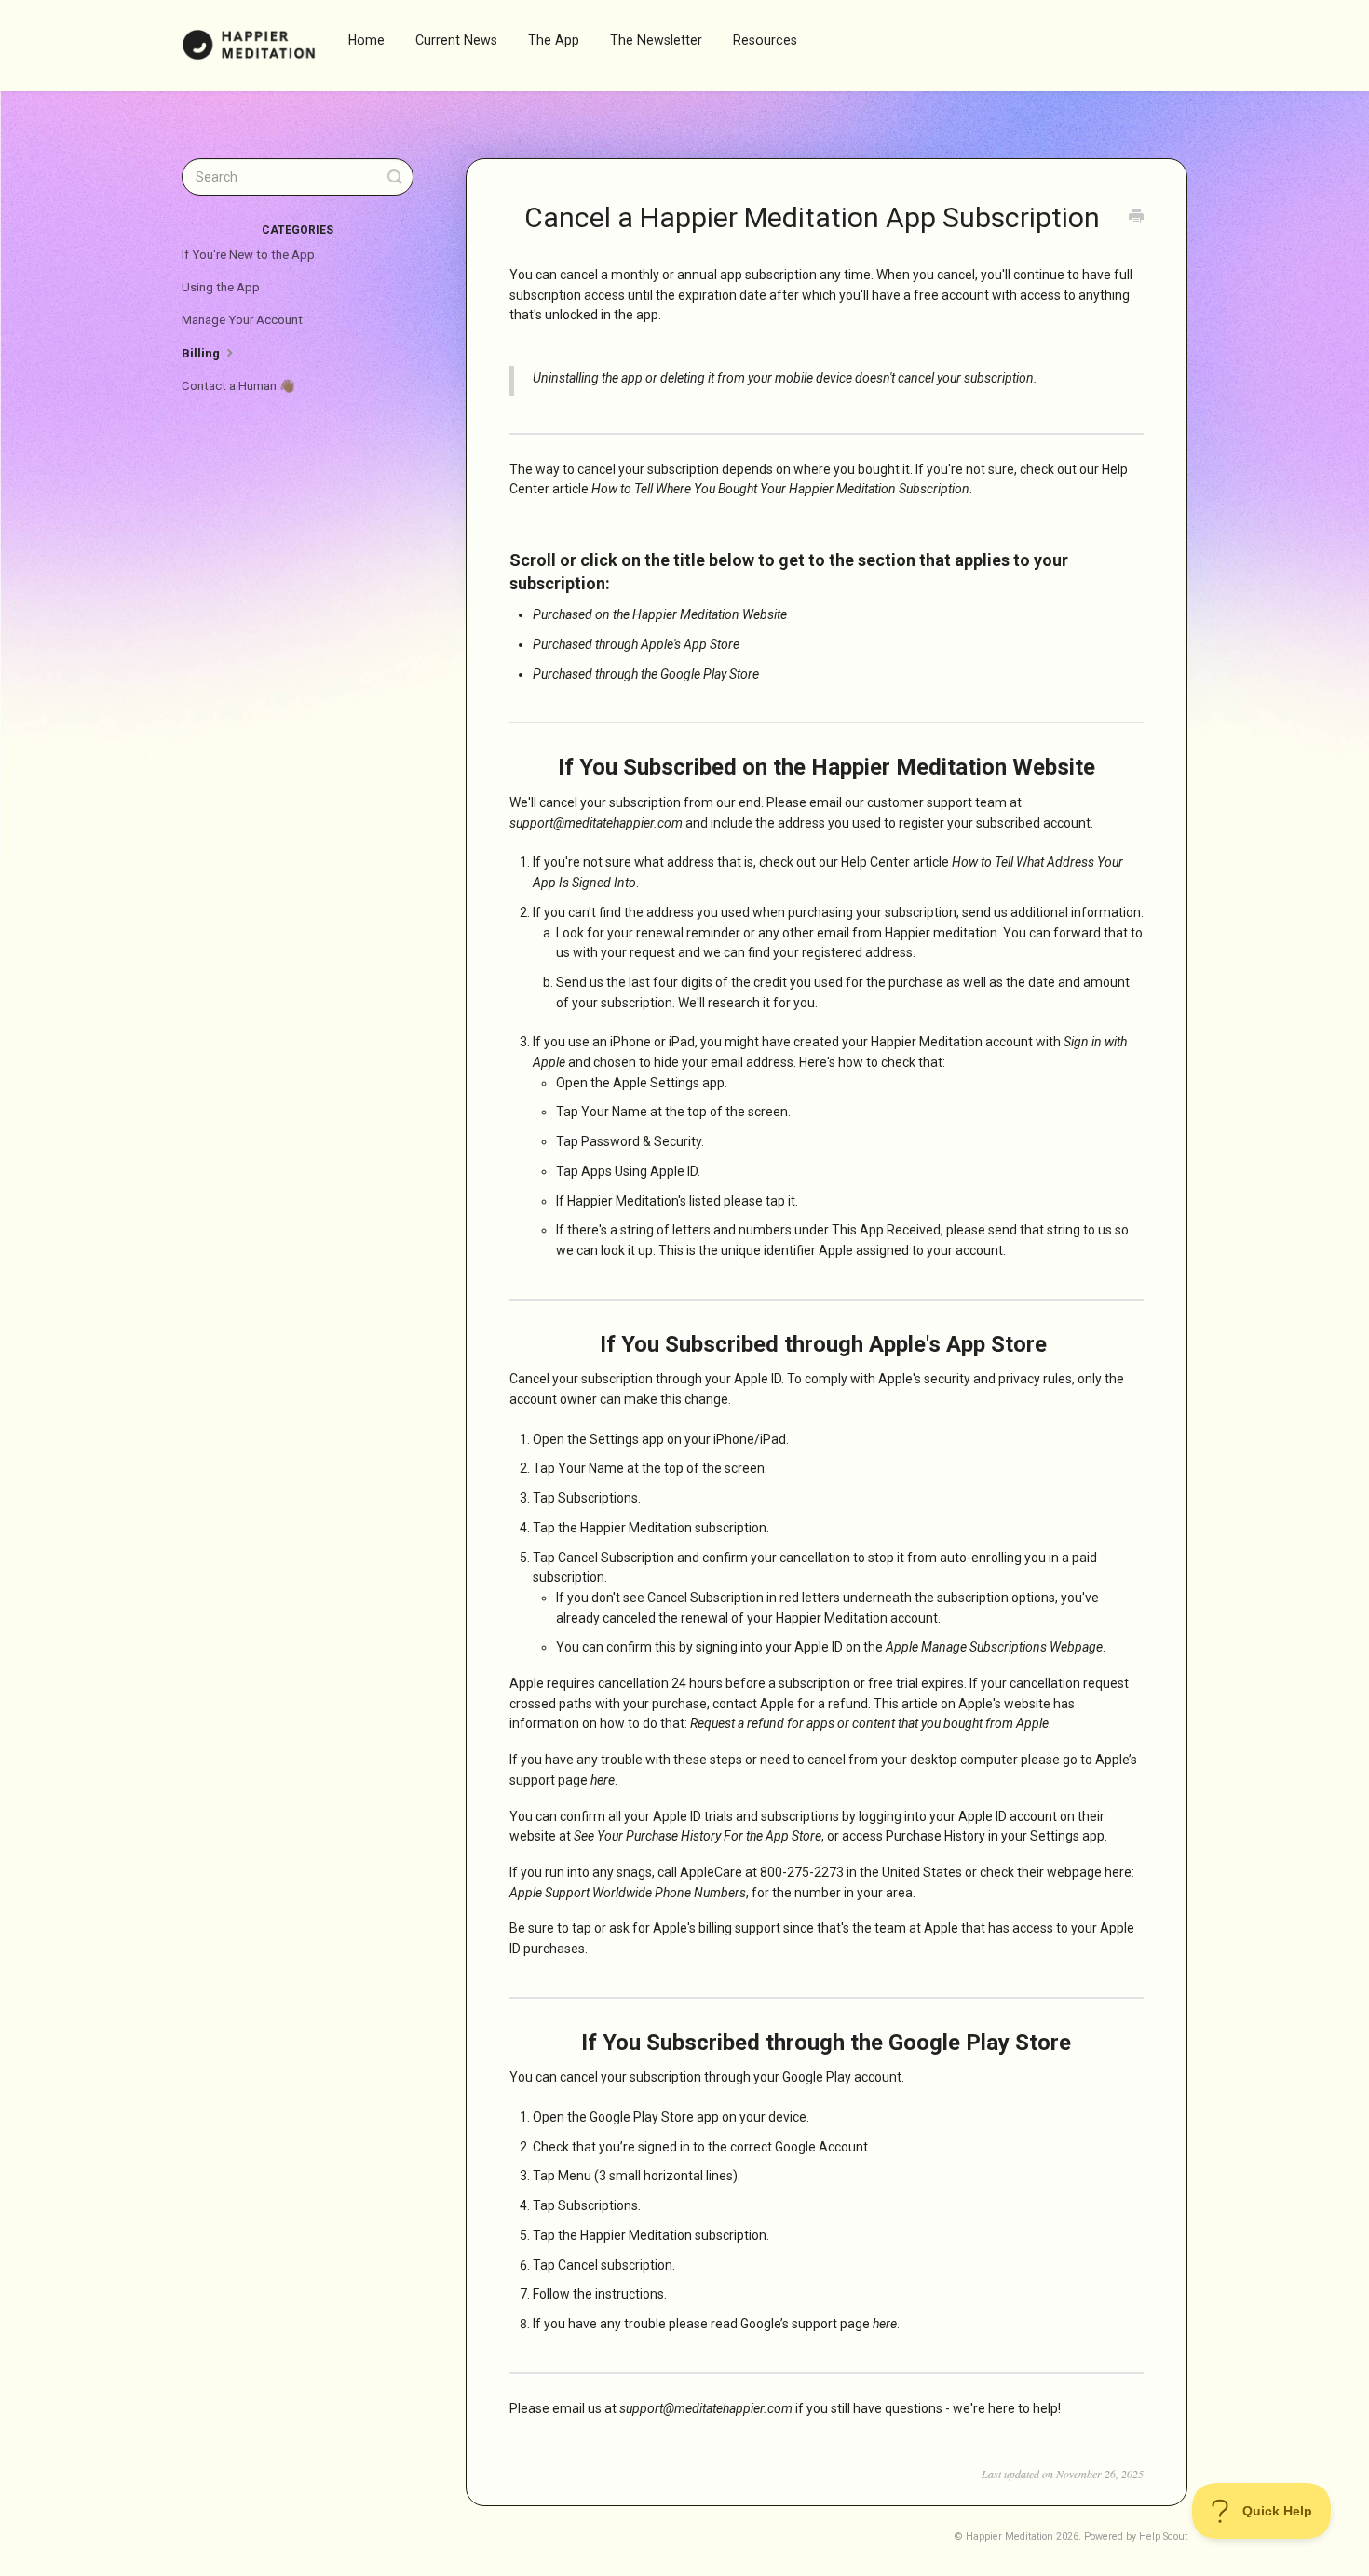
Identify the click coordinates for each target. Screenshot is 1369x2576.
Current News (456, 40)
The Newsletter (656, 40)
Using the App (221, 287)
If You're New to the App (248, 255)
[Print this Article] (1136, 219)
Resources (765, 40)
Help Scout (1163, 2536)
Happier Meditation (1010, 2536)
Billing (202, 353)
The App (554, 40)
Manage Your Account (242, 320)
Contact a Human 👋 (238, 386)
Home (366, 40)
